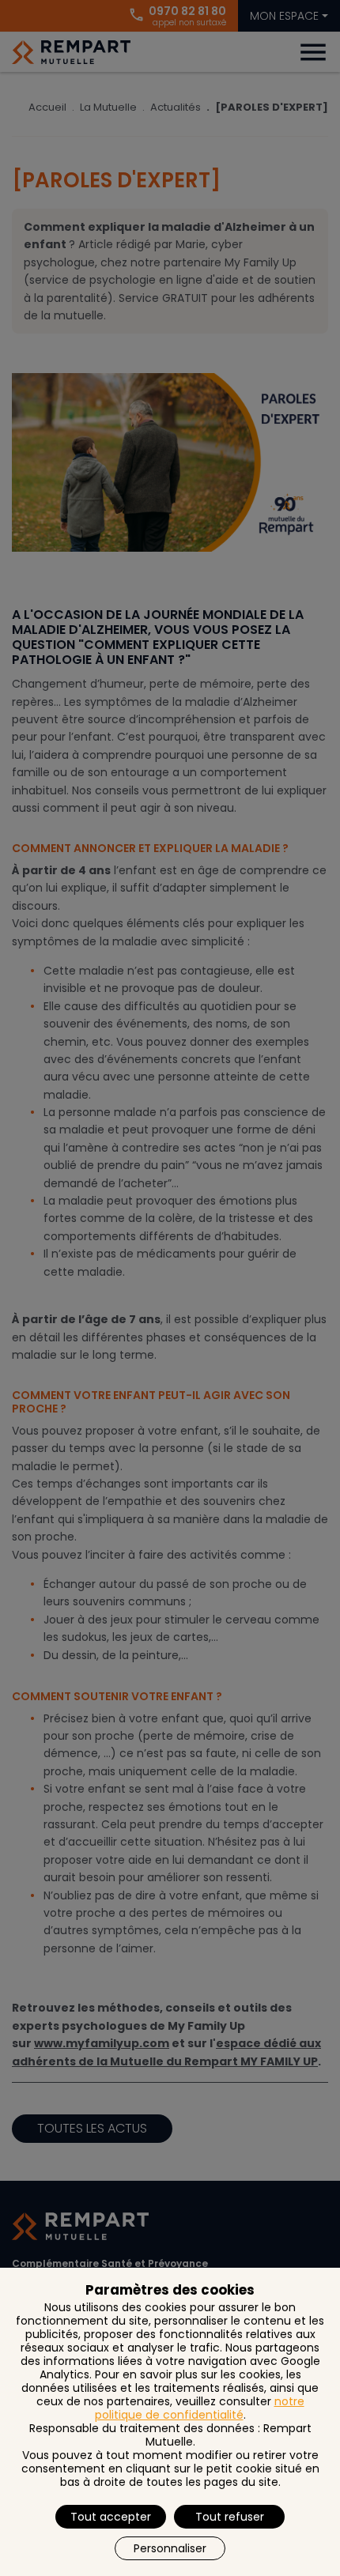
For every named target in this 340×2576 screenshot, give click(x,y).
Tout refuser (230, 2517)
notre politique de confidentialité (200, 2408)
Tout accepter (111, 2517)
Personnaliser (170, 2548)
